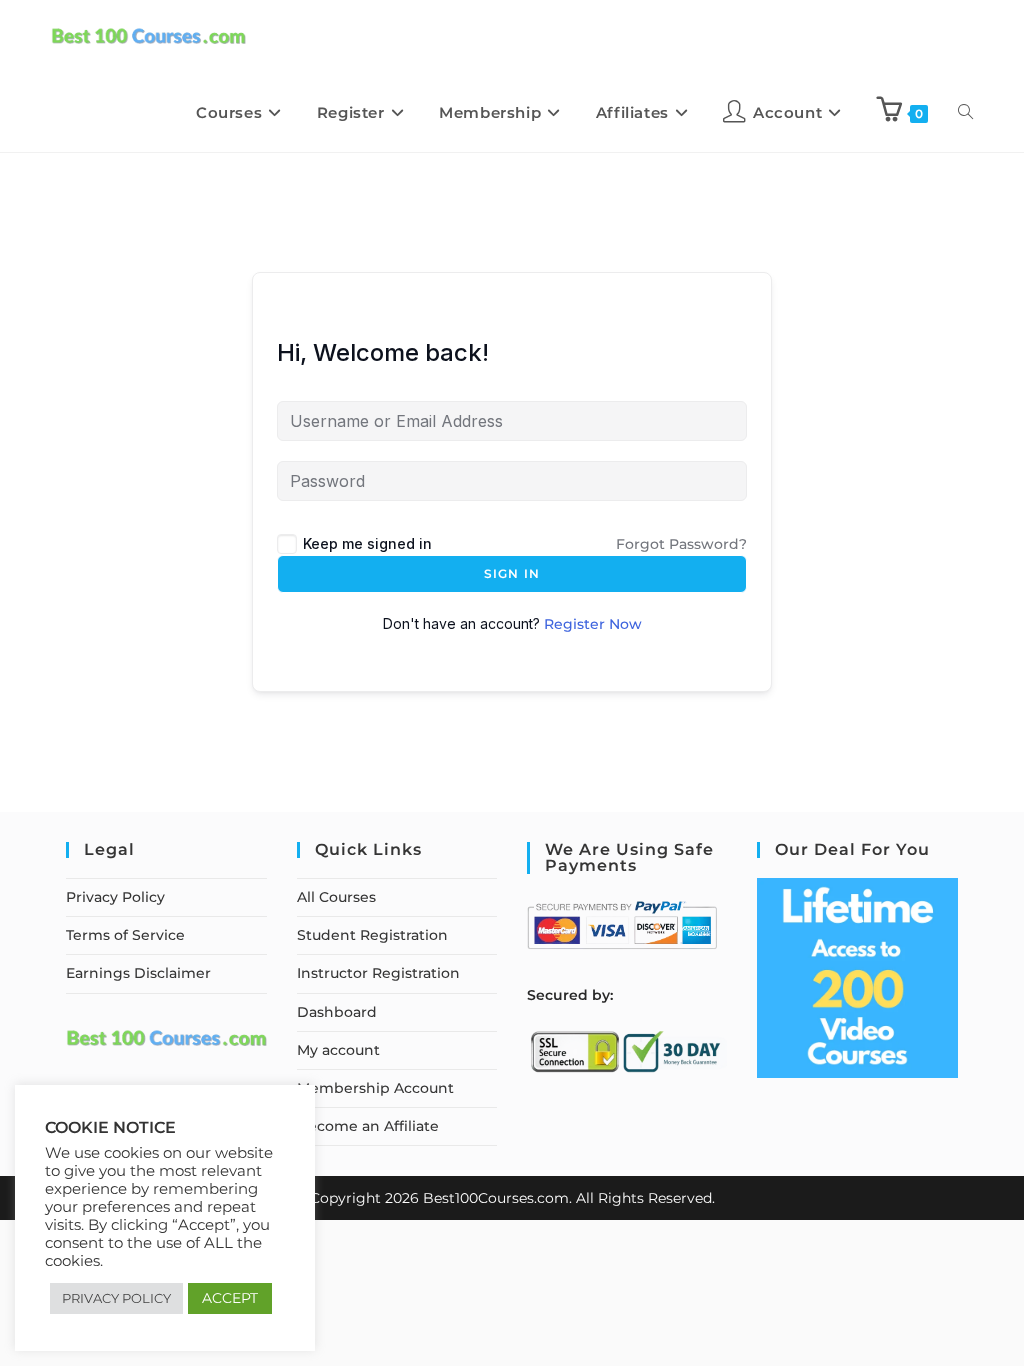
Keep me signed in (367, 543)
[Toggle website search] (965, 113)
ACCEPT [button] (230, 1298)
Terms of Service (125, 935)
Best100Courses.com (496, 1198)
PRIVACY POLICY (116, 1298)
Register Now (593, 624)
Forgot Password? (681, 544)
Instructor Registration (378, 973)
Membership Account (375, 1088)
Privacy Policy (115, 897)
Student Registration (372, 935)
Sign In (512, 573)
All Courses (336, 897)
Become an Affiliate (368, 1126)
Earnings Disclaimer (138, 973)
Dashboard (337, 1012)
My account (338, 1050)
